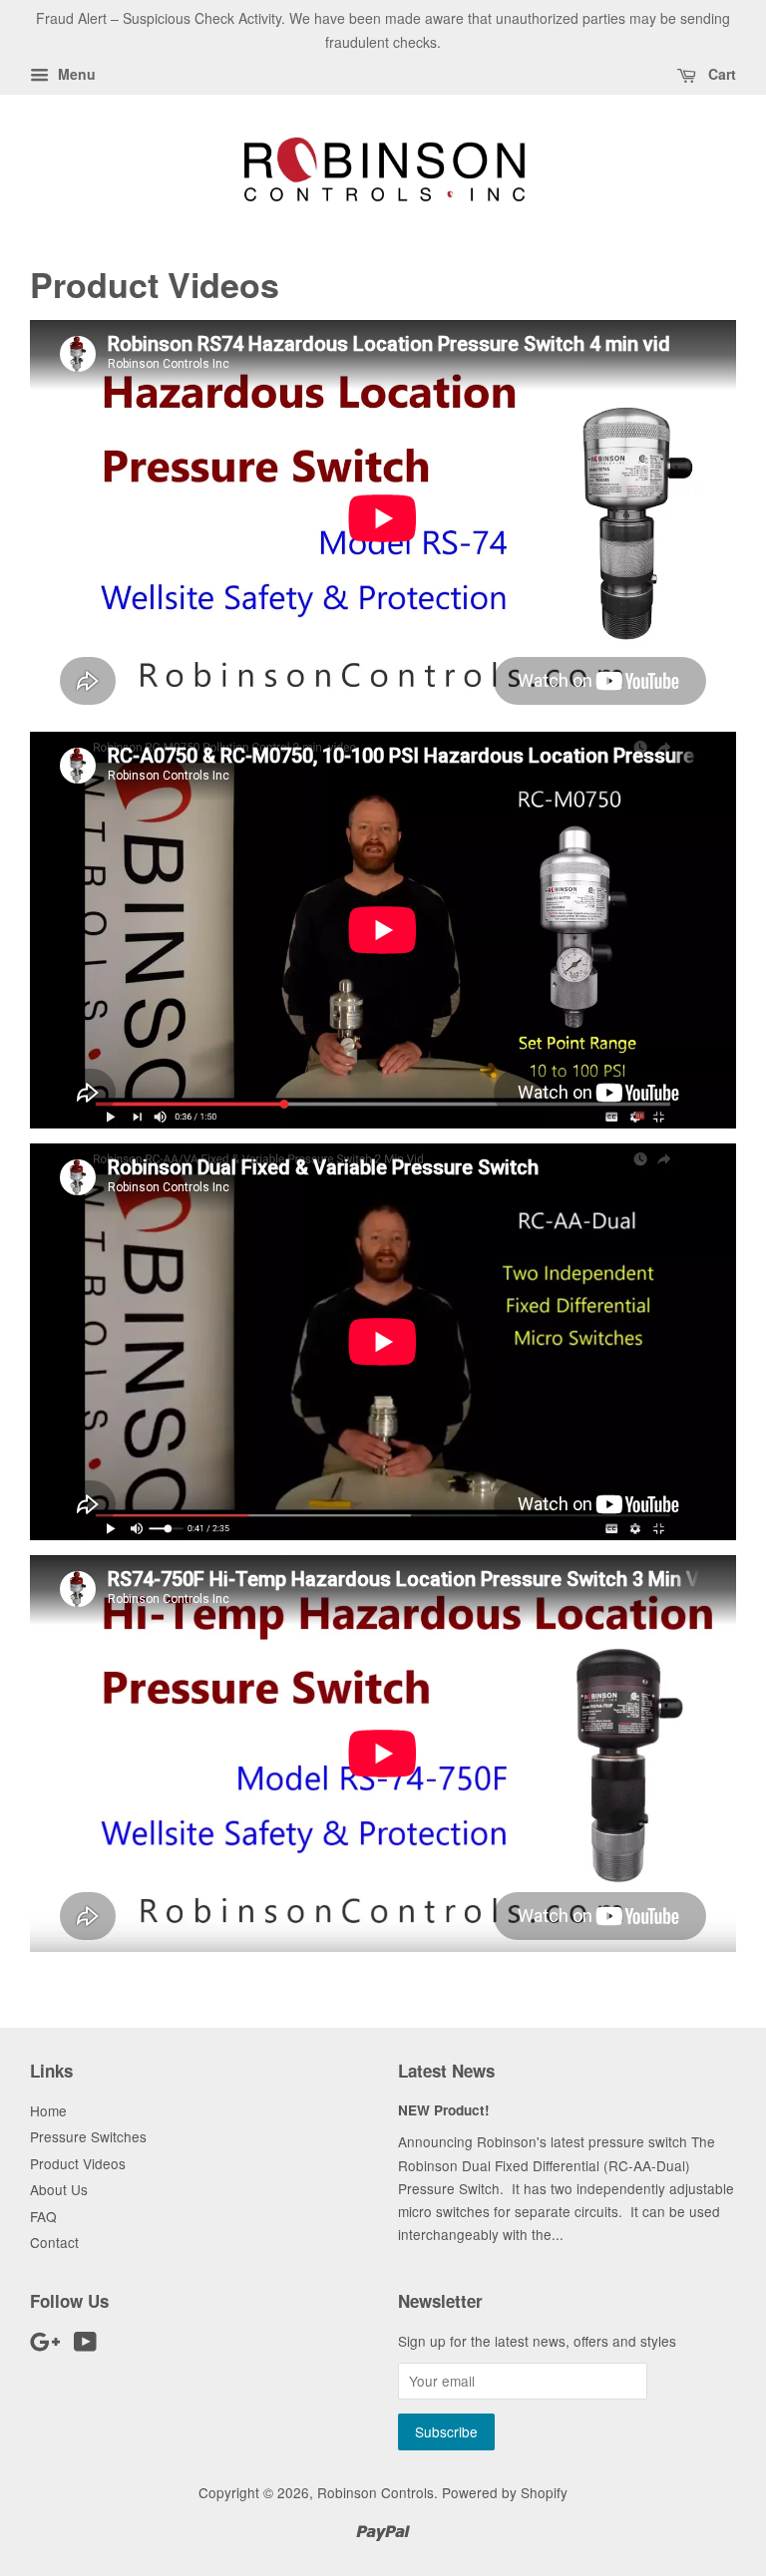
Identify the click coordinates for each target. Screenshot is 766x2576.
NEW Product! (444, 2110)
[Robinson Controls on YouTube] (85, 2345)
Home (48, 2110)
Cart (720, 74)
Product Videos (78, 2163)
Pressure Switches (88, 2136)
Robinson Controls (376, 2492)
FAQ (43, 2216)
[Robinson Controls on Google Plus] (45, 2345)
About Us (59, 2189)
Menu (75, 74)
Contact (54, 2242)
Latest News (446, 2071)
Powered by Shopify (505, 2492)
